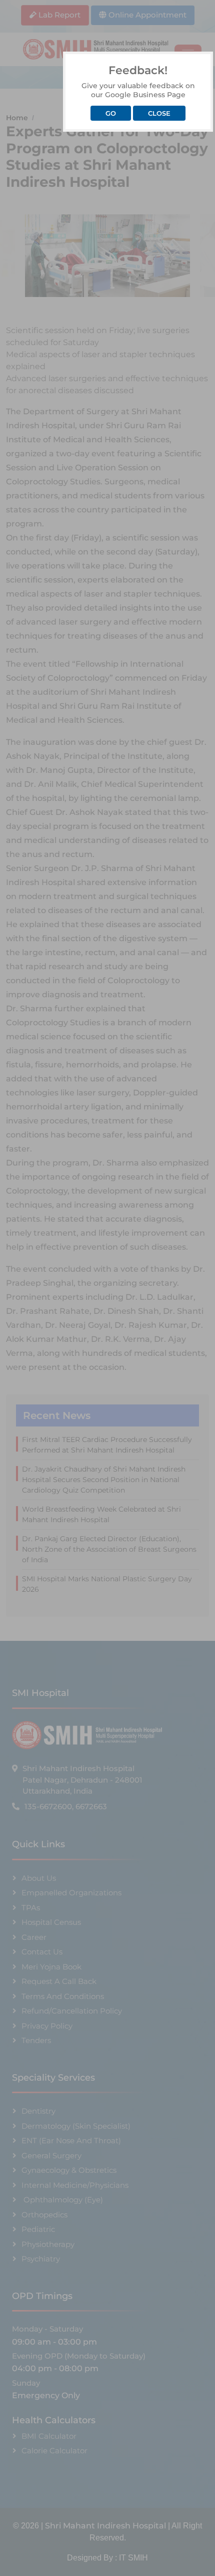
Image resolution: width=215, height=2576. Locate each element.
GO (111, 113)
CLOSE (159, 113)
